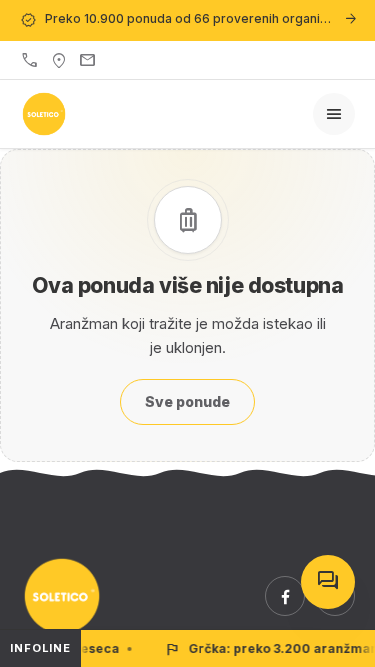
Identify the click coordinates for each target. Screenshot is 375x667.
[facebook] (285, 596)
